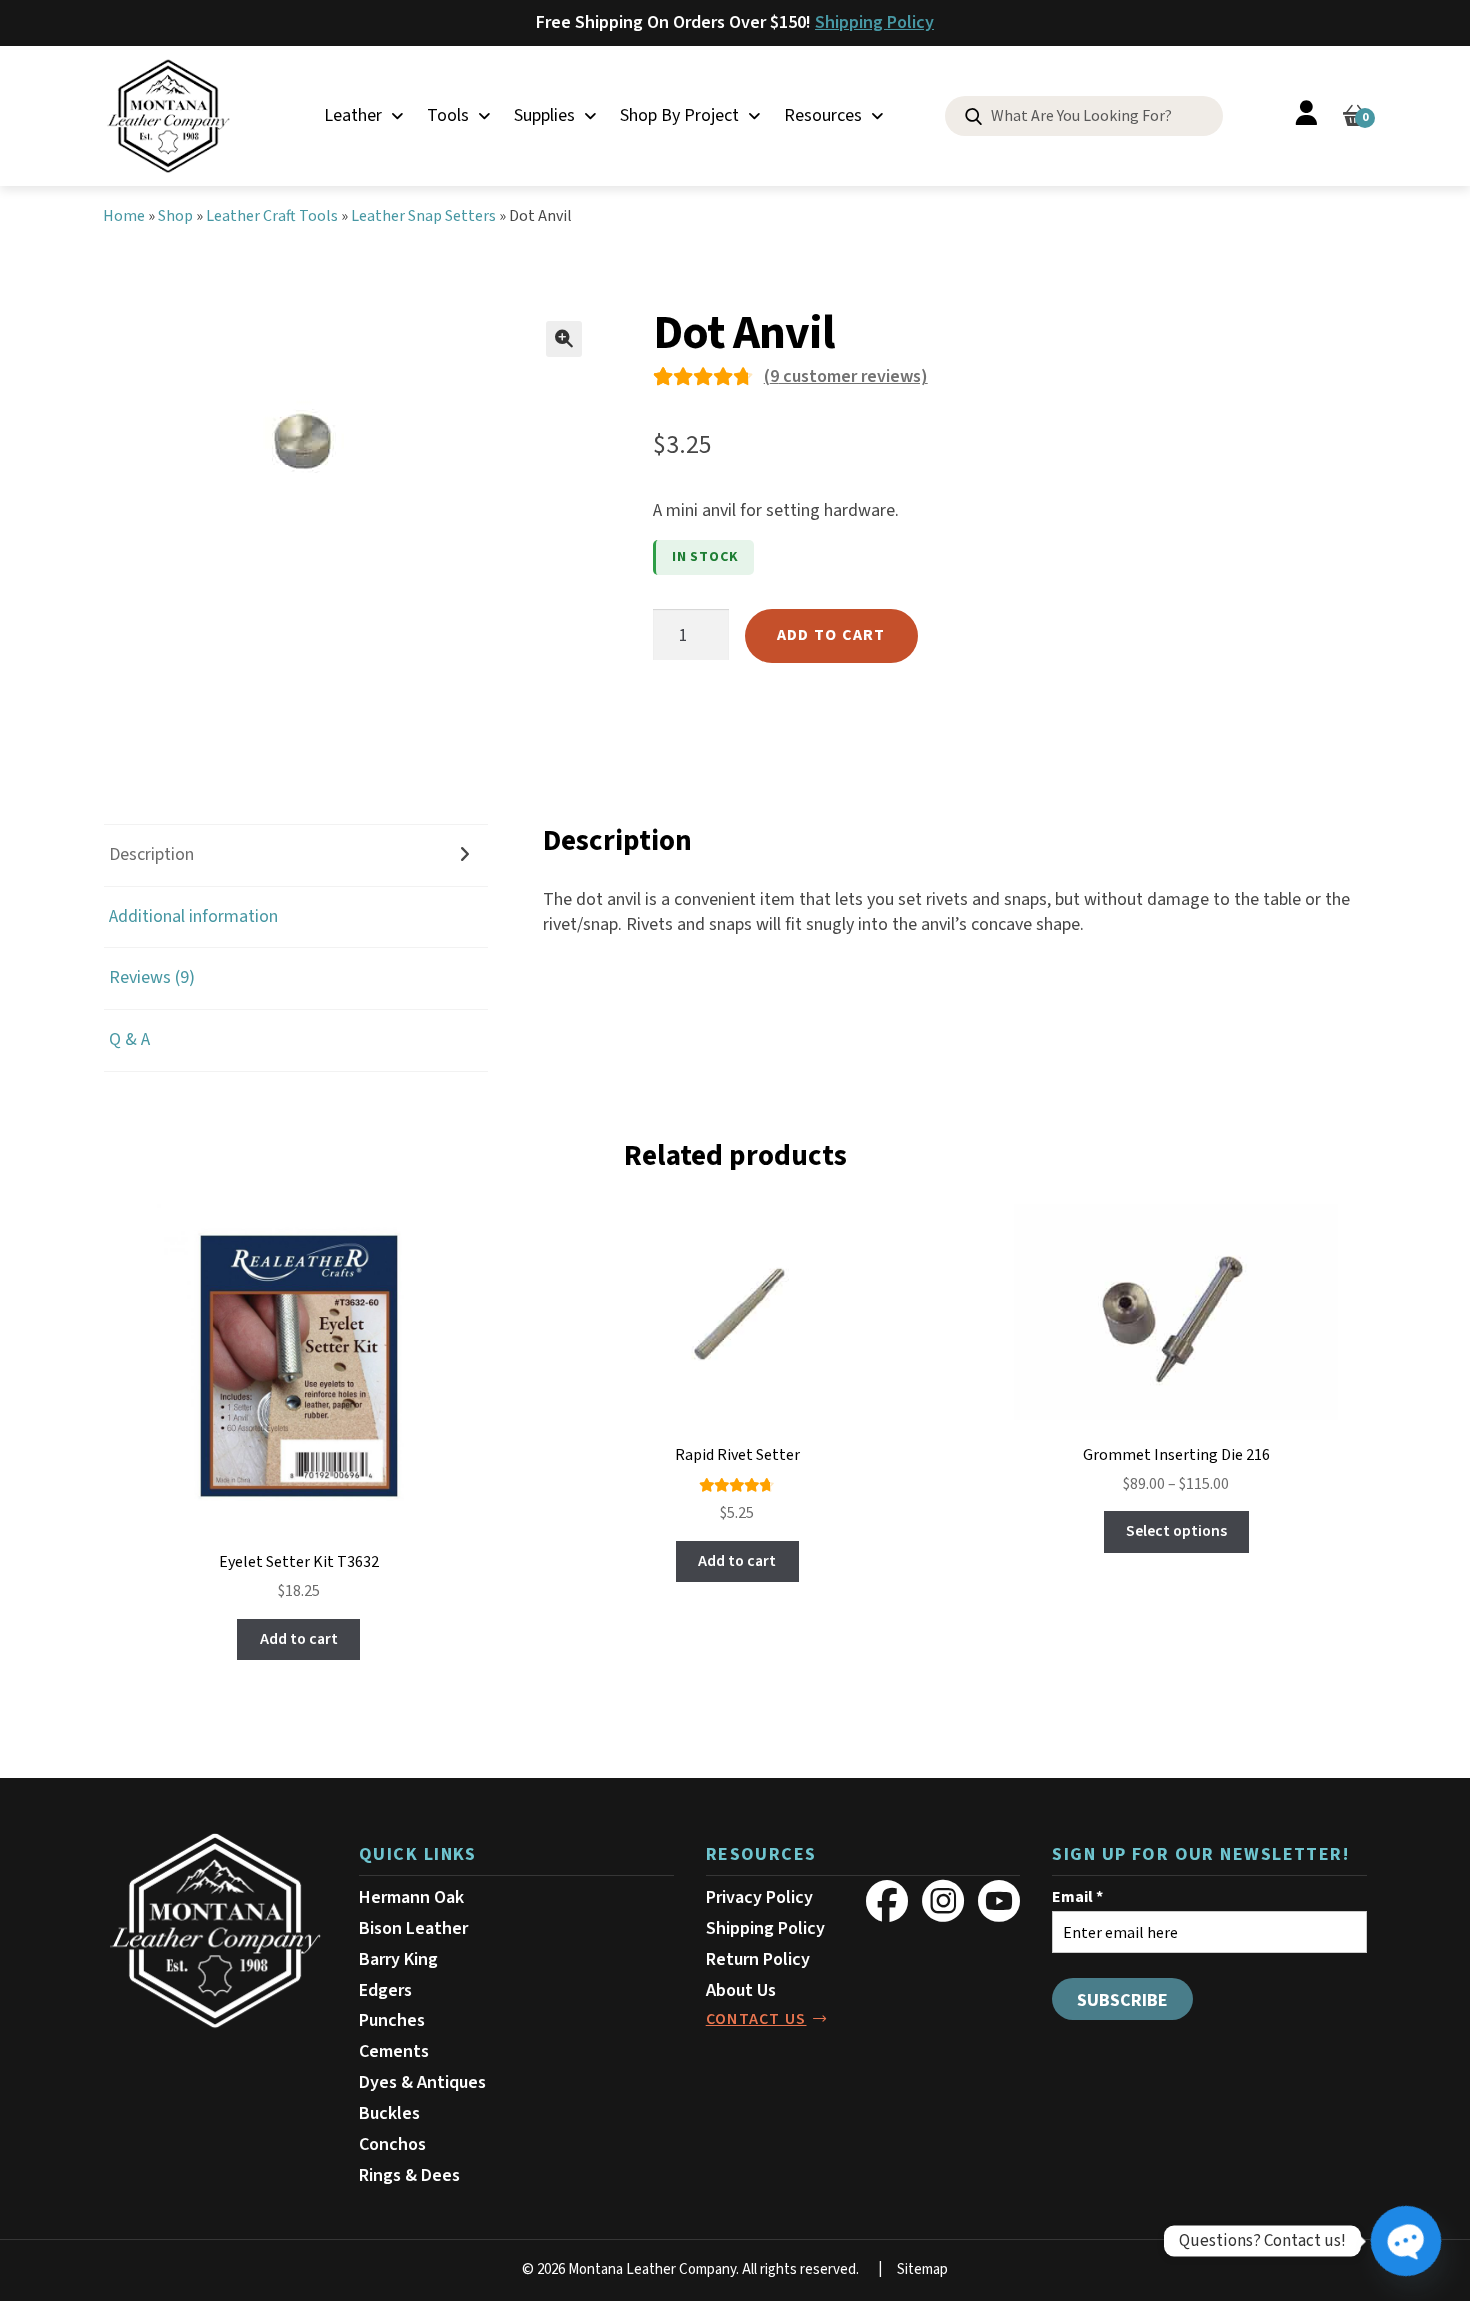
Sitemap (922, 2269)
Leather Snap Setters (423, 216)
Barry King (398, 1959)
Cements (394, 2051)
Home (124, 216)
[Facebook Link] (887, 1901)
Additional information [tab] (193, 916)
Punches (392, 2020)
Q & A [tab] (129, 1039)
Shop (175, 216)
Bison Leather (413, 1928)
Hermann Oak (411, 1897)
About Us (741, 1990)
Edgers (385, 1990)
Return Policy (758, 1959)
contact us (756, 2019)
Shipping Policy (874, 22)
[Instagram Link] (943, 1901)
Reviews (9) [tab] (152, 977)
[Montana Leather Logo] (215, 1931)
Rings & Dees (409, 2175)
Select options (1176, 1531)
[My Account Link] (1306, 116)
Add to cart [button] (299, 1639)
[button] (564, 339)
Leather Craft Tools (272, 216)
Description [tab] (151, 854)
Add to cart (831, 635)
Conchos (392, 2144)
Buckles (389, 2113)
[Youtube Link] (999, 1901)
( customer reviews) (846, 376)
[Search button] (973, 117)
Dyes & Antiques (422, 2082)
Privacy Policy (759, 1897)
